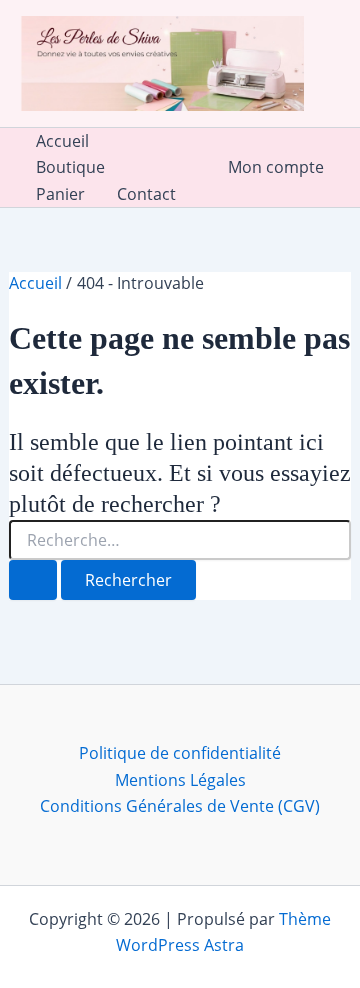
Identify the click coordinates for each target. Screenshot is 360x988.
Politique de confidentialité (180, 753)
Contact (146, 194)
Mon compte (276, 167)
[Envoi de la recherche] (33, 580)
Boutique (70, 167)
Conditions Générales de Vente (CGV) (180, 806)
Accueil (62, 141)
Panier (60, 194)
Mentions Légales (180, 780)
